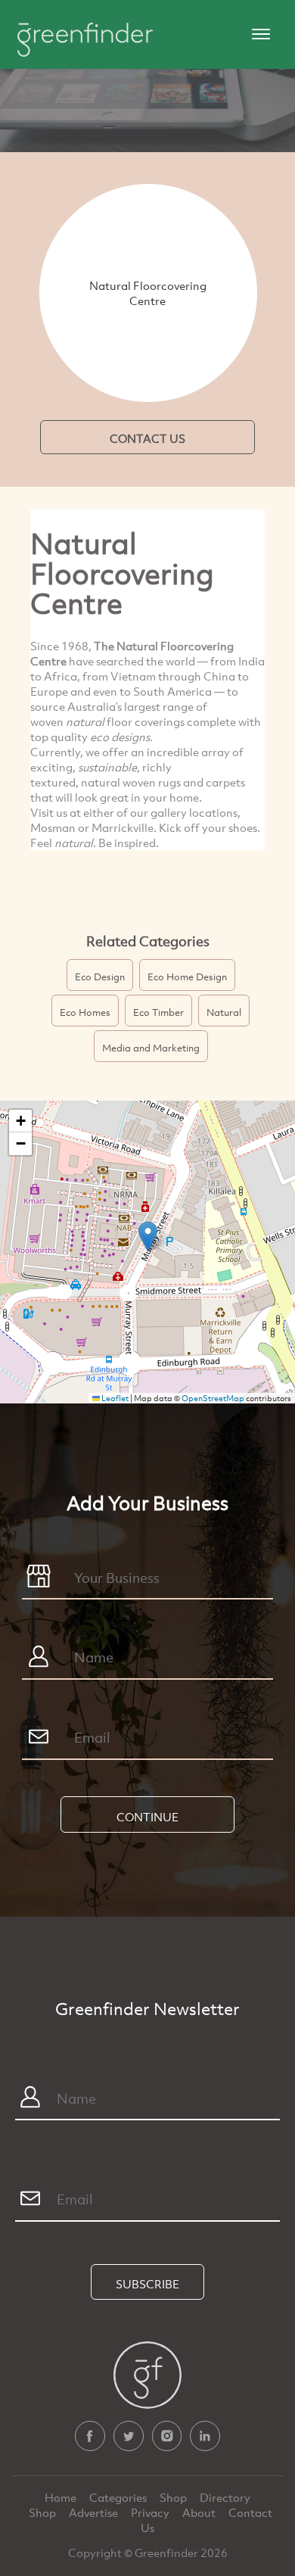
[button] (148, 1237)
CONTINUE (147, 1817)
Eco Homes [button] (85, 1012)
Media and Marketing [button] (151, 1048)
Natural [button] (224, 1012)
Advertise (95, 2512)
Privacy (151, 2512)
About (200, 2512)
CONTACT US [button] (147, 438)
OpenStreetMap (213, 1398)
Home (62, 2497)
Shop (173, 2497)
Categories (119, 2497)
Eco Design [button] (100, 977)
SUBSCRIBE (147, 2284)
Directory (225, 2497)
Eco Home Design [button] (187, 977)
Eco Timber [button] (158, 1012)
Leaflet (114, 1398)
